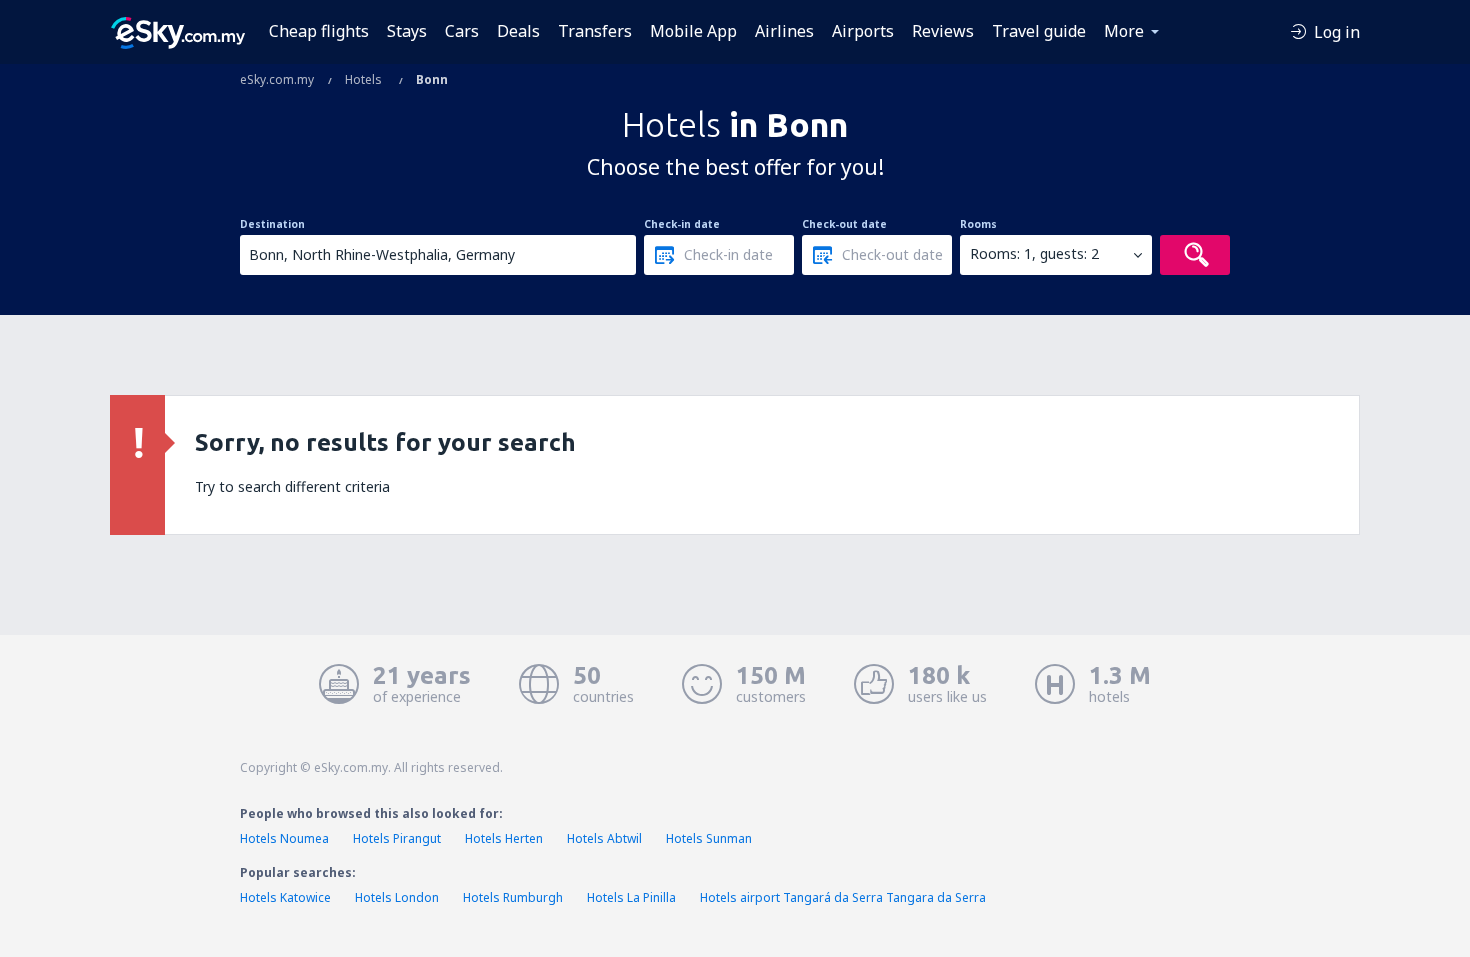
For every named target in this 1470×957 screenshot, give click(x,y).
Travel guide (1039, 31)
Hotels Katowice (285, 897)
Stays (407, 31)
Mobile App (693, 31)
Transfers (595, 31)
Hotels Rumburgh (513, 897)
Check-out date (844, 224)
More (1124, 31)
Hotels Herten (504, 838)
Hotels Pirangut (397, 838)
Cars (462, 31)
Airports (863, 31)
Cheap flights (319, 31)
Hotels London (397, 897)
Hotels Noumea (284, 838)
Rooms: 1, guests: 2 (1034, 253)
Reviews (943, 31)
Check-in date (682, 224)
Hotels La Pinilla (631, 897)
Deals (518, 31)
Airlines (784, 31)
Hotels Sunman (709, 838)
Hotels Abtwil (604, 838)
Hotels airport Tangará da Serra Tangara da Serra (843, 897)
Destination (272, 224)
